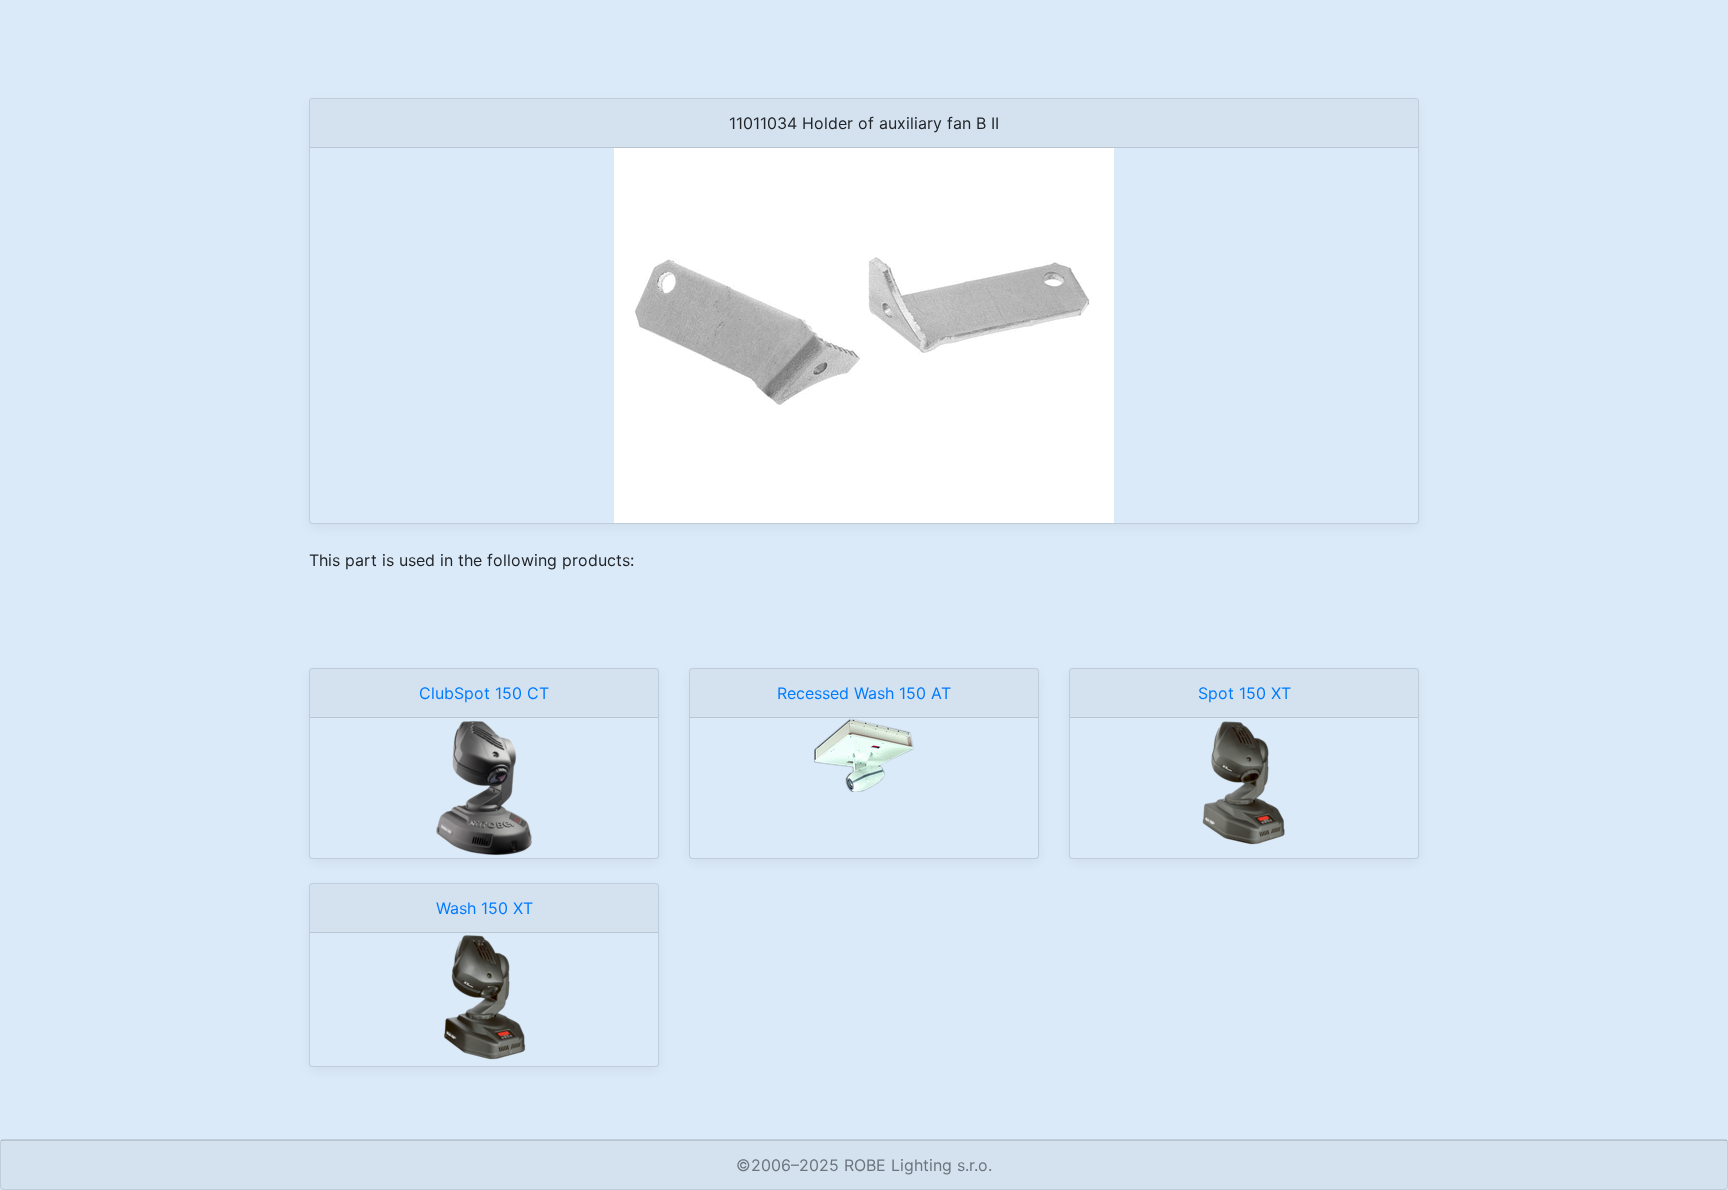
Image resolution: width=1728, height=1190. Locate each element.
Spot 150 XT (1244, 693)
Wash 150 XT (484, 908)
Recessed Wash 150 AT (864, 693)
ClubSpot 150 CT (484, 693)
